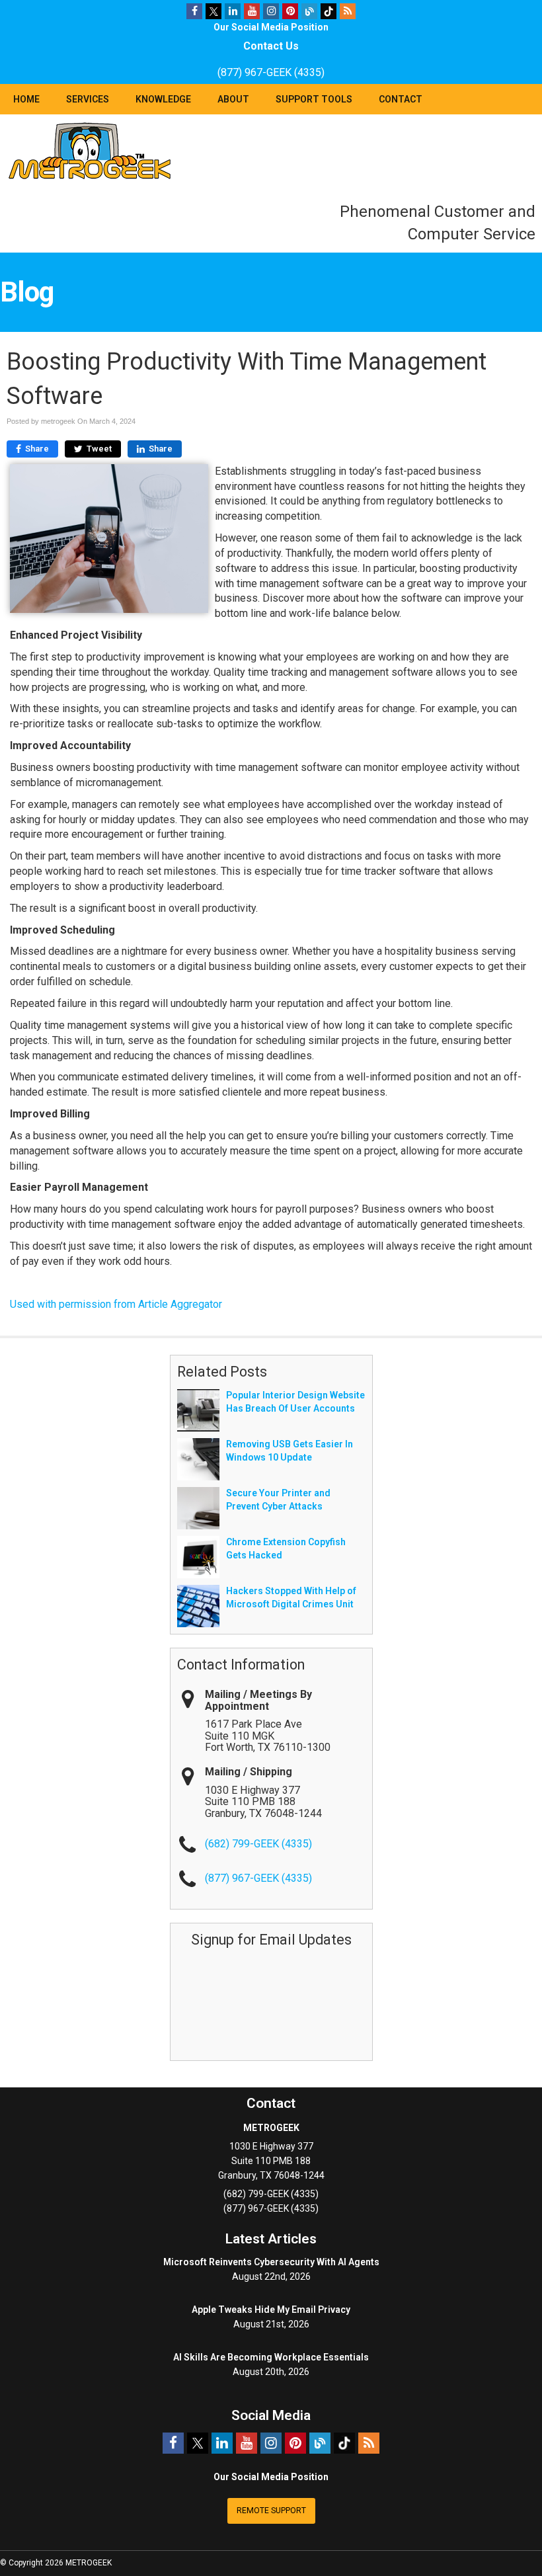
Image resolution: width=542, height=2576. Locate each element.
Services (88, 99)
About (233, 99)
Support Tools (314, 99)
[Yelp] (329, 11)
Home (26, 99)
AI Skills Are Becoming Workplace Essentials (271, 2357)
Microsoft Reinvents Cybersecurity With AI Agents (271, 2262)
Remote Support (271, 2511)
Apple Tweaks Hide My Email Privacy (271, 2310)
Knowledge (163, 99)
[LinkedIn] (233, 11)
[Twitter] (213, 11)
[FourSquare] (309, 11)
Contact (401, 99)
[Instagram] (271, 11)
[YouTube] (252, 11)
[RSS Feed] (348, 11)
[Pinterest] (290, 11)
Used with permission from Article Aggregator (116, 1304)
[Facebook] (194, 11)
